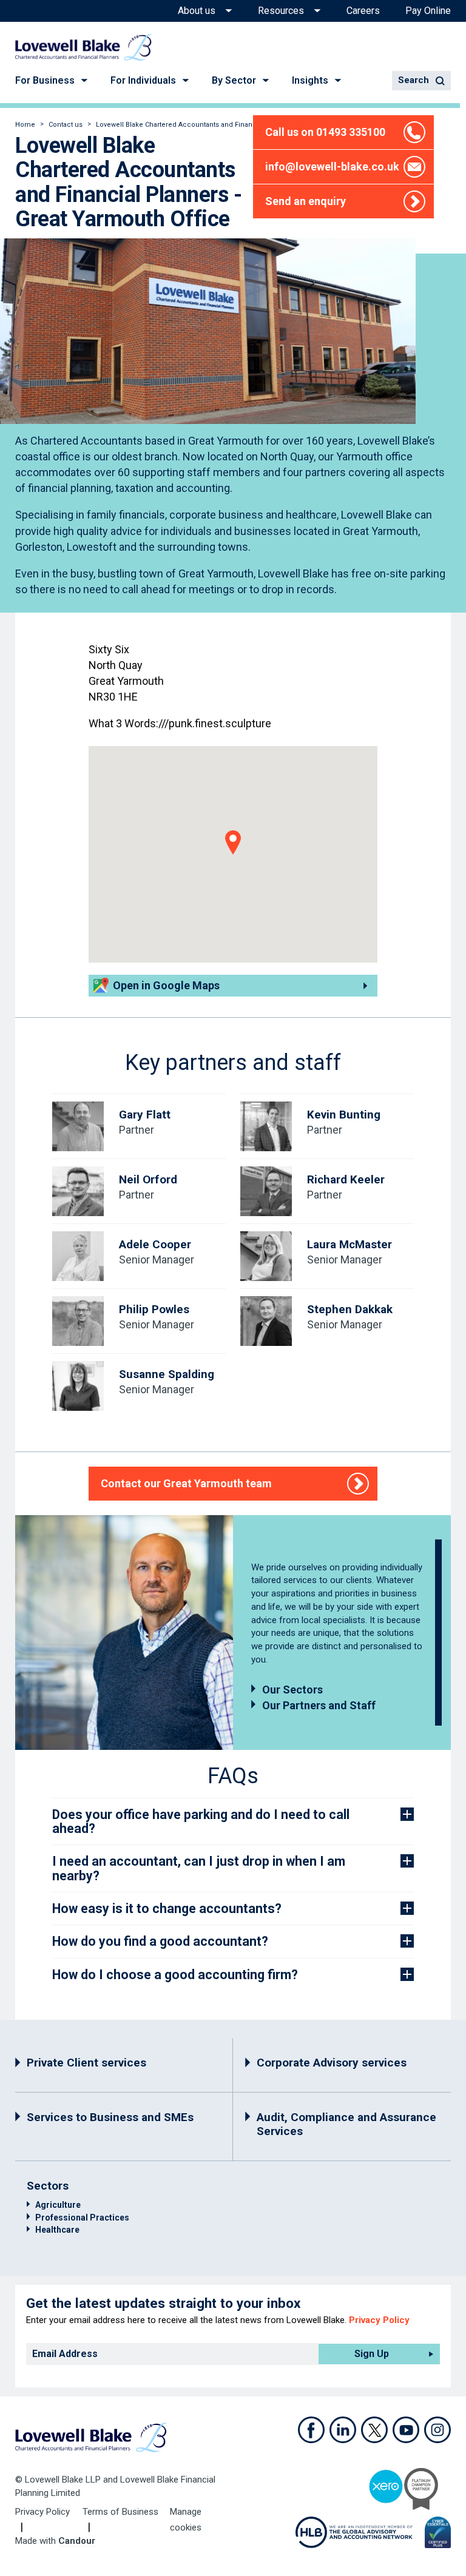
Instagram (437, 2430)
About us (197, 11)
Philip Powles (154, 1309)
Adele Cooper (155, 1244)
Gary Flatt (145, 1115)
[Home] (83, 47)
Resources (281, 11)
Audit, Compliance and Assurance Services (346, 2124)
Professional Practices (82, 2218)
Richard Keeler (346, 1179)
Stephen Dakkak (350, 1309)
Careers (363, 11)
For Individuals (143, 80)
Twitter (374, 2430)
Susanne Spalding (167, 1374)
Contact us (66, 125)
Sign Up (372, 2354)
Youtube (406, 2430)
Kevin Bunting (344, 1115)
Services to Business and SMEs (110, 2117)
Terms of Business (120, 2512)
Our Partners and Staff (319, 1705)
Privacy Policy (379, 2320)
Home (25, 125)
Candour (77, 2541)
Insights (310, 80)
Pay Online (428, 11)
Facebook (311, 2430)
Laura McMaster (349, 1244)
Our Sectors (292, 1690)
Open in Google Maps (166, 985)
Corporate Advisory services (332, 2063)
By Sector (234, 80)
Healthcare (57, 2230)
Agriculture (58, 2205)
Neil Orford (148, 1179)
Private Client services (86, 2063)
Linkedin (343, 2430)
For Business (45, 80)
